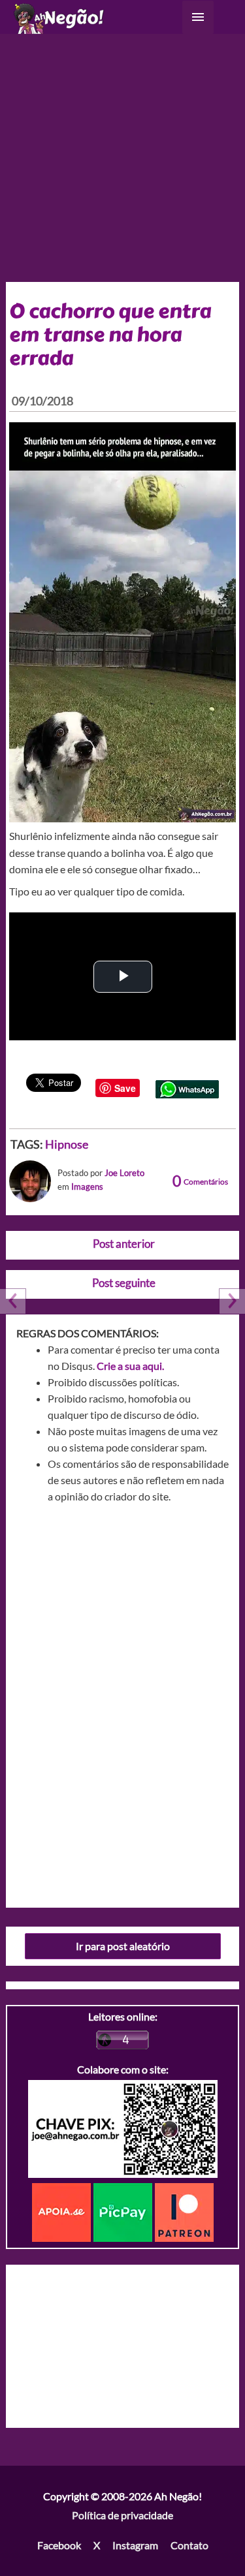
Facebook (59, 2545)
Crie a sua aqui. (130, 1366)
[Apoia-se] (63, 2211)
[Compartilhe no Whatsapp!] (187, 1088)
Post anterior (124, 1244)
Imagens (87, 1187)
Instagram (135, 2545)
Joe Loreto (124, 1173)
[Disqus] (123, 1701)
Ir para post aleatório (123, 1946)
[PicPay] (124, 2211)
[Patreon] (184, 2211)
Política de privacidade (122, 2515)
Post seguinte (124, 1283)
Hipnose (67, 1144)
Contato (189, 2545)
